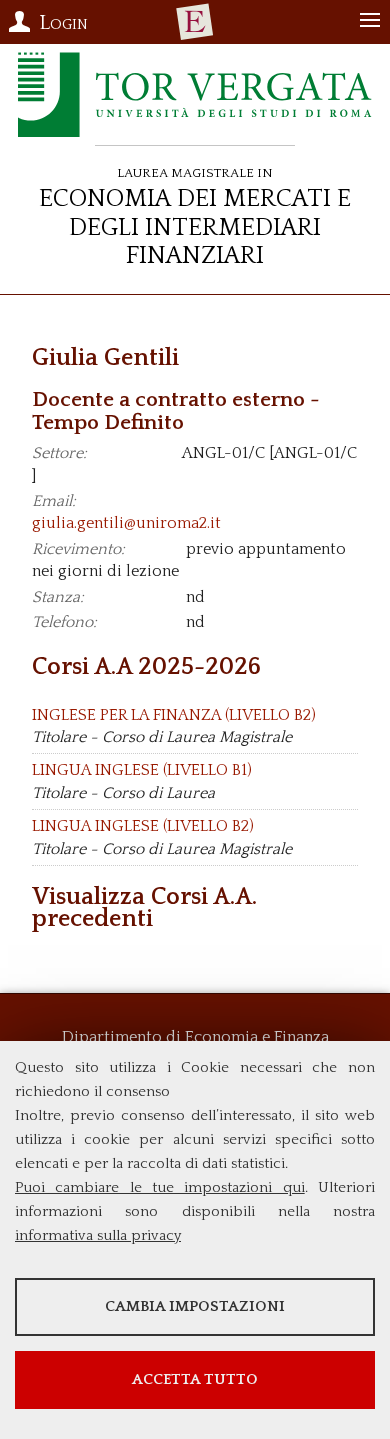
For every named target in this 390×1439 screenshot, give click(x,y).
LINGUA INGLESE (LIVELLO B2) (143, 826)
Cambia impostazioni (195, 1306)
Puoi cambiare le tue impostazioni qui (160, 1187)
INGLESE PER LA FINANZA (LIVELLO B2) (174, 715)
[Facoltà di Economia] (195, 22)
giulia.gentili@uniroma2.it (126, 523)
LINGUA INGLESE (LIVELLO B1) (142, 770)
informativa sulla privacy (98, 1235)
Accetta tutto (195, 1379)
